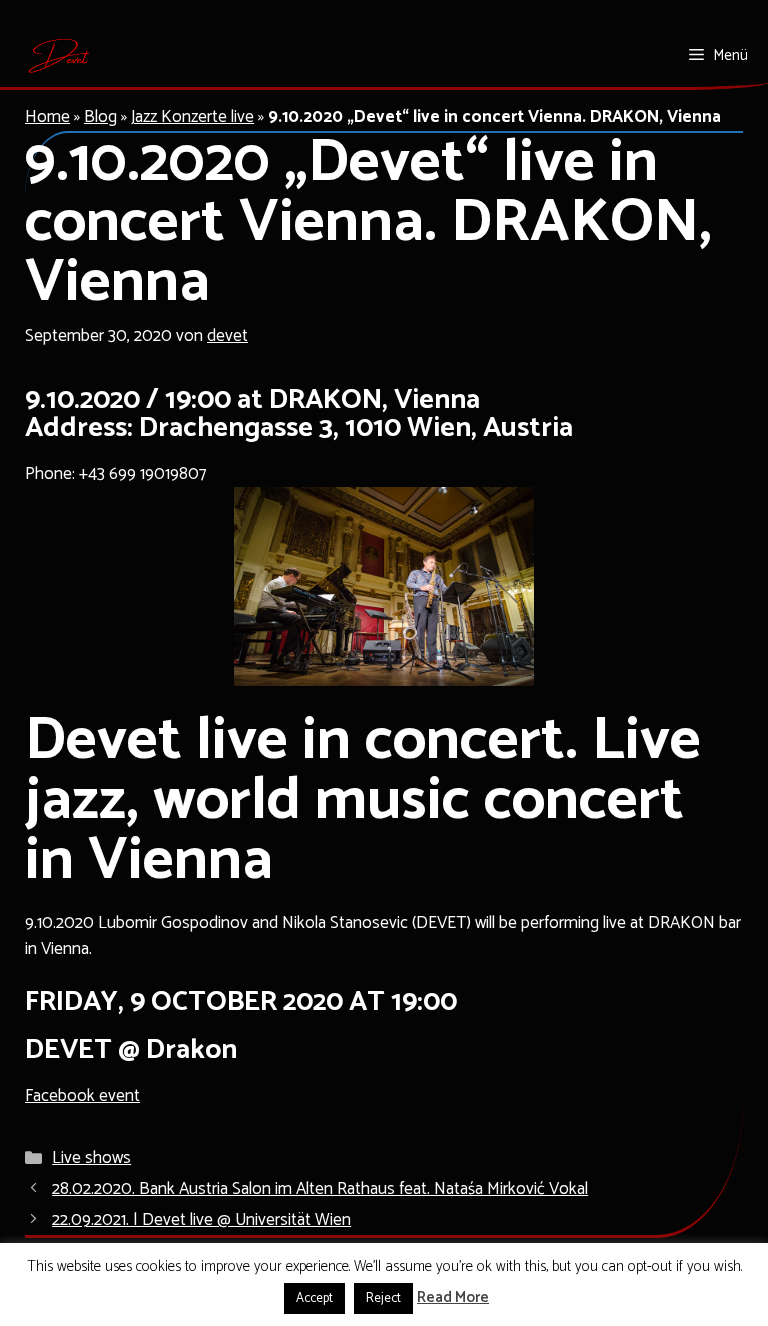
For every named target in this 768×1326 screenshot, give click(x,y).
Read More (453, 1298)
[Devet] (59, 56)
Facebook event (82, 1096)
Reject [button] (383, 1298)
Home (47, 117)
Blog (100, 117)
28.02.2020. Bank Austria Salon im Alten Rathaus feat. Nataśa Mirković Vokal (320, 1189)
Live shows (91, 1158)
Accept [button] (314, 1298)
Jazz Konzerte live (192, 117)
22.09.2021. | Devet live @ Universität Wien (201, 1220)
